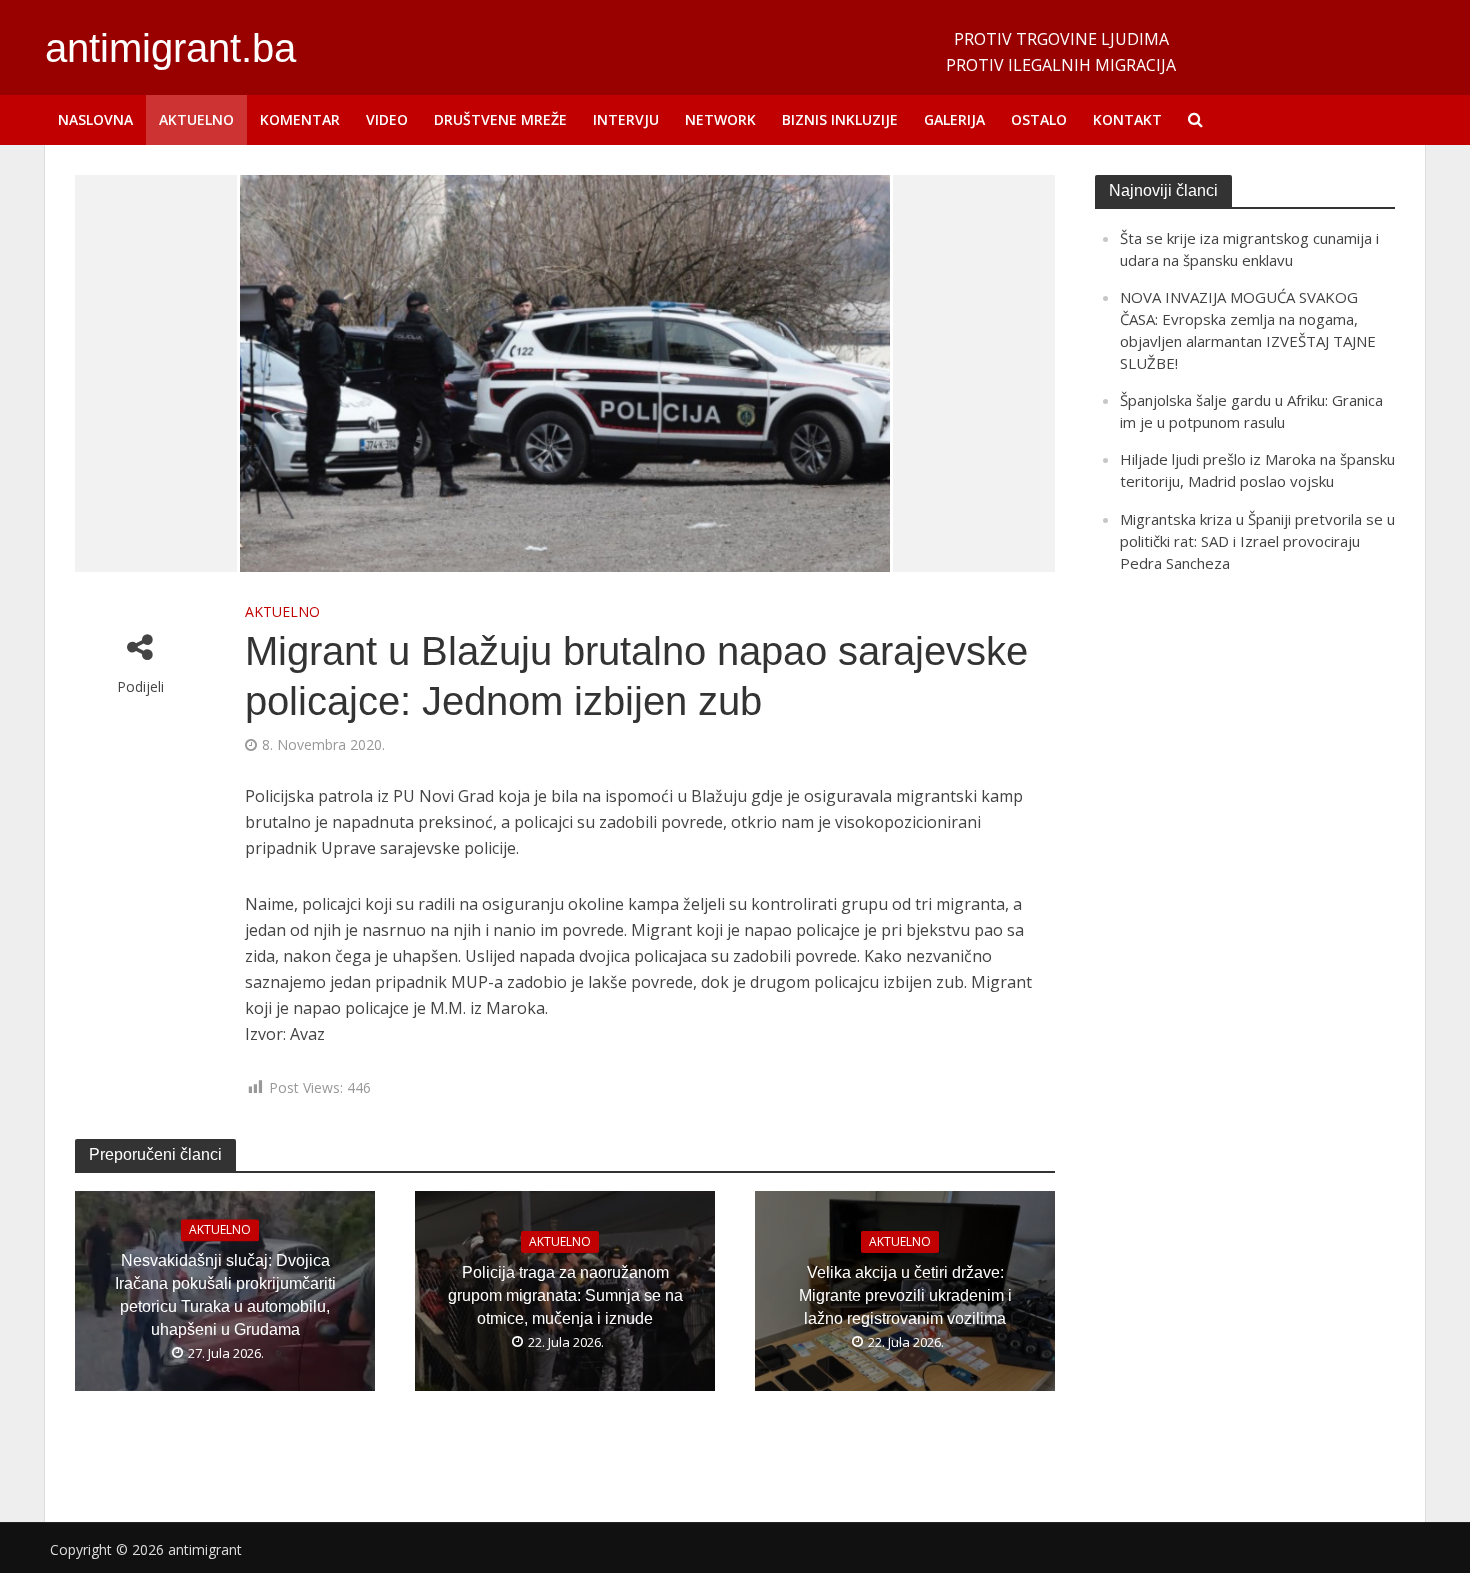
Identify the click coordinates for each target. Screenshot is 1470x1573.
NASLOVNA (95, 119)
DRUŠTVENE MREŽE (500, 119)
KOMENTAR (300, 119)
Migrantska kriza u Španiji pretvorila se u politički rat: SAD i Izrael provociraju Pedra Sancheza (1257, 541)
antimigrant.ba (170, 48)
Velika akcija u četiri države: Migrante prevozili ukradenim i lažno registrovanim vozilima (905, 1295)
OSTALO (1039, 119)
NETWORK (720, 119)
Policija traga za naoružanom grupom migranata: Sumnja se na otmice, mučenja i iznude (565, 1295)
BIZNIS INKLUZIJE (840, 119)
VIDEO (387, 119)
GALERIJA (954, 119)
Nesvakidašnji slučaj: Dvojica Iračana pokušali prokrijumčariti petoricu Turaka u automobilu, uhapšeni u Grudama (225, 1295)
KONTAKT (1127, 119)
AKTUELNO (196, 119)
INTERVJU (626, 119)
